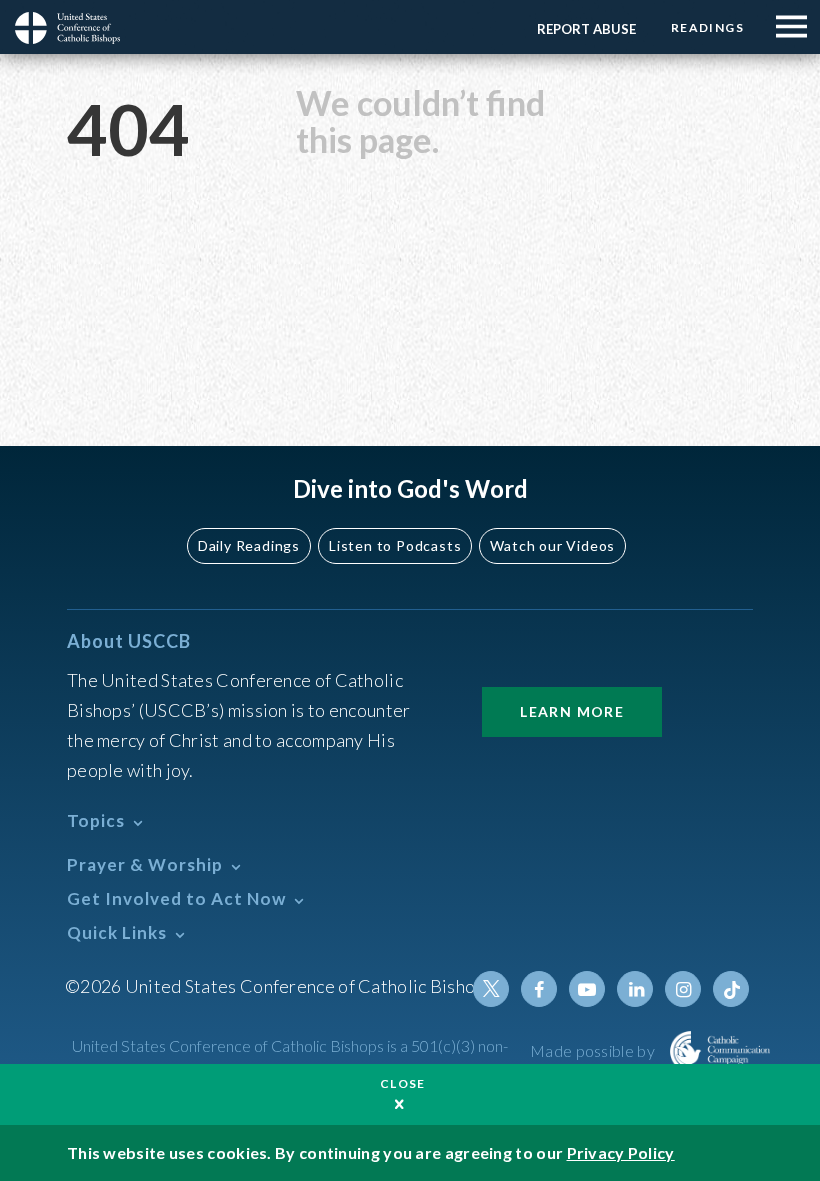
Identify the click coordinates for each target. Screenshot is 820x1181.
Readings (707, 27)
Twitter (491, 989)
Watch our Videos (552, 545)
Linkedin (635, 989)
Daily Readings (249, 545)
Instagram (683, 989)
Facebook (539, 989)
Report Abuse (586, 29)
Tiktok (731, 989)
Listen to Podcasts (395, 545)
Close (403, 1083)
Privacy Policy (621, 1152)
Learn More (572, 711)
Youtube (587, 989)
